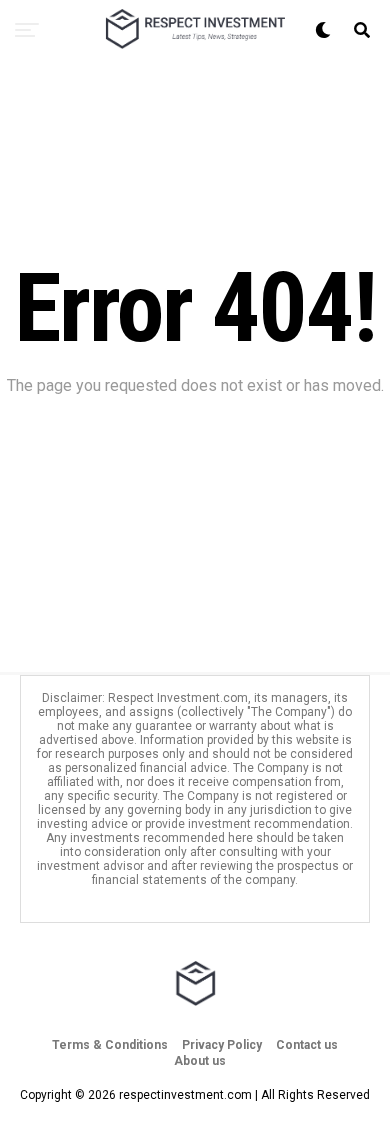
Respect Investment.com (178, 698)
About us (200, 1061)
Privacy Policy (222, 1045)
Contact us (307, 1045)
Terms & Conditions (110, 1045)
